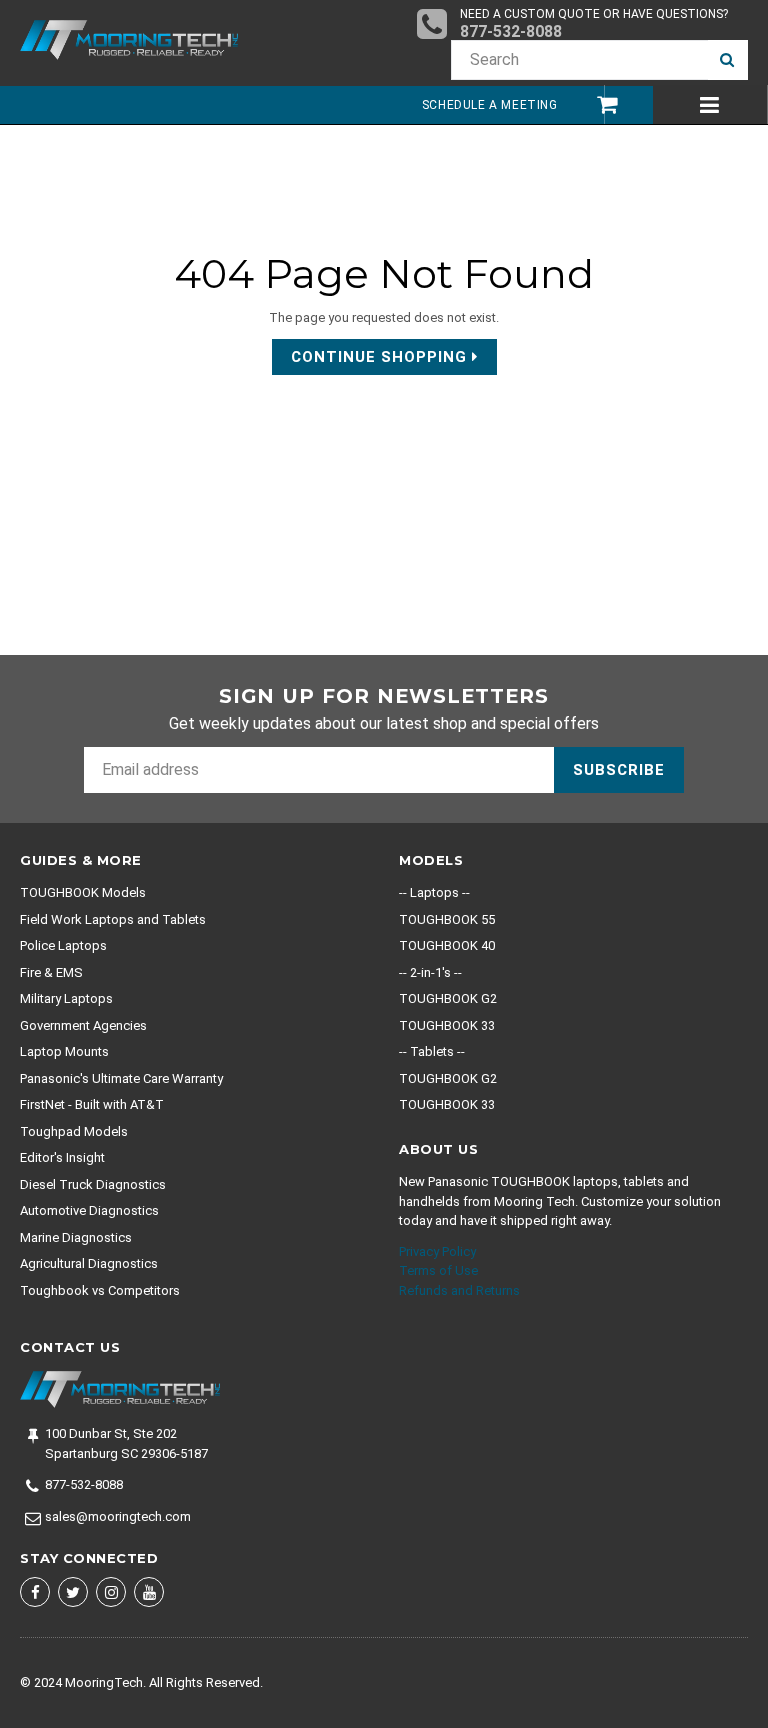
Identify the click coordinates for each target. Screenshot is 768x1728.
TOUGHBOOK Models (83, 892)
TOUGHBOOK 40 (447, 945)
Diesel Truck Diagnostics (93, 1184)
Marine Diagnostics (76, 1237)
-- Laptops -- (434, 892)
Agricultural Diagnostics (89, 1263)
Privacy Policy (437, 1251)
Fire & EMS (51, 972)
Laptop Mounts (64, 1051)
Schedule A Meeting (490, 105)
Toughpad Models (74, 1131)
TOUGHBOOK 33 (447, 1025)
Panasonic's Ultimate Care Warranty (121, 1078)
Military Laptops (66, 998)
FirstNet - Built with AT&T (92, 1104)
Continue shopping (381, 357)
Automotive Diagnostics (89, 1210)
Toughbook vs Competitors (100, 1290)
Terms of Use (438, 1270)
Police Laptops (63, 945)
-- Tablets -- (432, 1051)
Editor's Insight (62, 1157)
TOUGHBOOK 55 (447, 919)
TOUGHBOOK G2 (448, 998)
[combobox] (579, 60)
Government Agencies (83, 1025)
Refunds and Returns (459, 1290)
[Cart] (597, 104)
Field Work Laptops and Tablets (113, 919)
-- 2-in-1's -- (430, 972)
